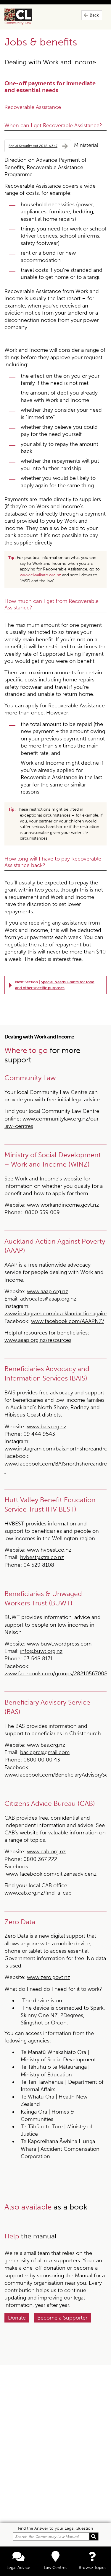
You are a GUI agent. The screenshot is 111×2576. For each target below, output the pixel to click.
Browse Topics (92, 2568)
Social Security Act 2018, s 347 (33, 146)
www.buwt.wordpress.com (59, 1644)
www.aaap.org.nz (48, 1291)
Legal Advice (18, 2568)
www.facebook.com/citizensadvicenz (51, 1874)
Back (94, 15)
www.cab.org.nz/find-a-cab (38, 1893)
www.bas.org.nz (46, 1745)
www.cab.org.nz (46, 1852)
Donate (17, 2318)
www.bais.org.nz (47, 1427)
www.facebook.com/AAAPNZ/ (68, 1321)
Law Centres (55, 2568)
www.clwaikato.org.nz (40, 575)
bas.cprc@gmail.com (45, 1752)
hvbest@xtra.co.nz (42, 1557)
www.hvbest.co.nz (49, 1550)
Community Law (25, 17)
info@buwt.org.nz (41, 1651)
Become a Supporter (62, 2318)
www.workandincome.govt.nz (63, 1205)
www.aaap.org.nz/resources (38, 1340)
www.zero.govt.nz (49, 1977)
